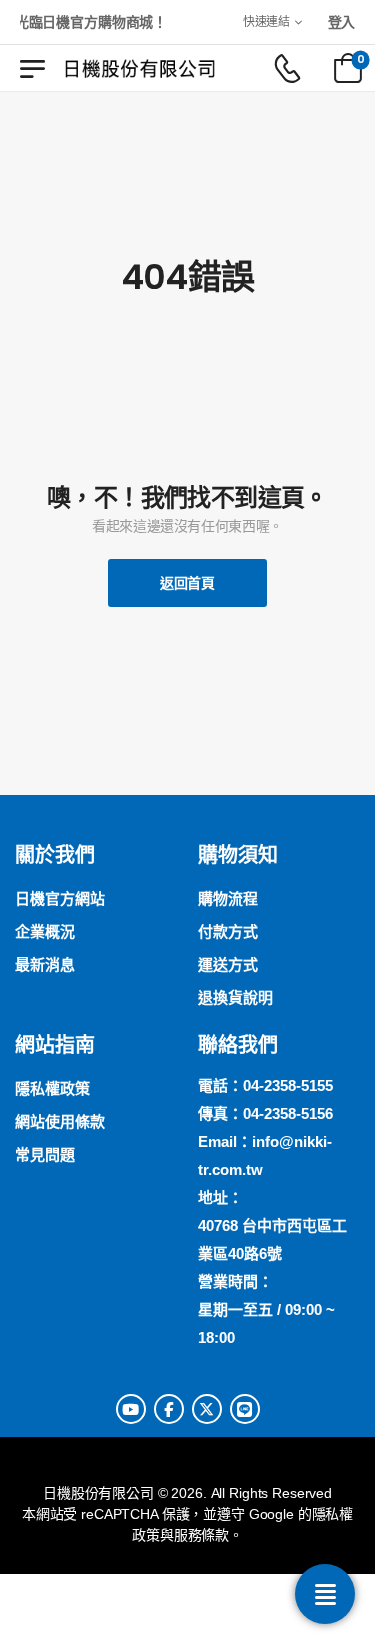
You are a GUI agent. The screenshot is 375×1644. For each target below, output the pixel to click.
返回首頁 (187, 583)
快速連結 (266, 21)
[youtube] (131, 1409)
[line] (245, 1409)
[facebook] (169, 1409)
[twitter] (207, 1409)
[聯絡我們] (325, 1594)
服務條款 (201, 1535)
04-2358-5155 (288, 1085)
